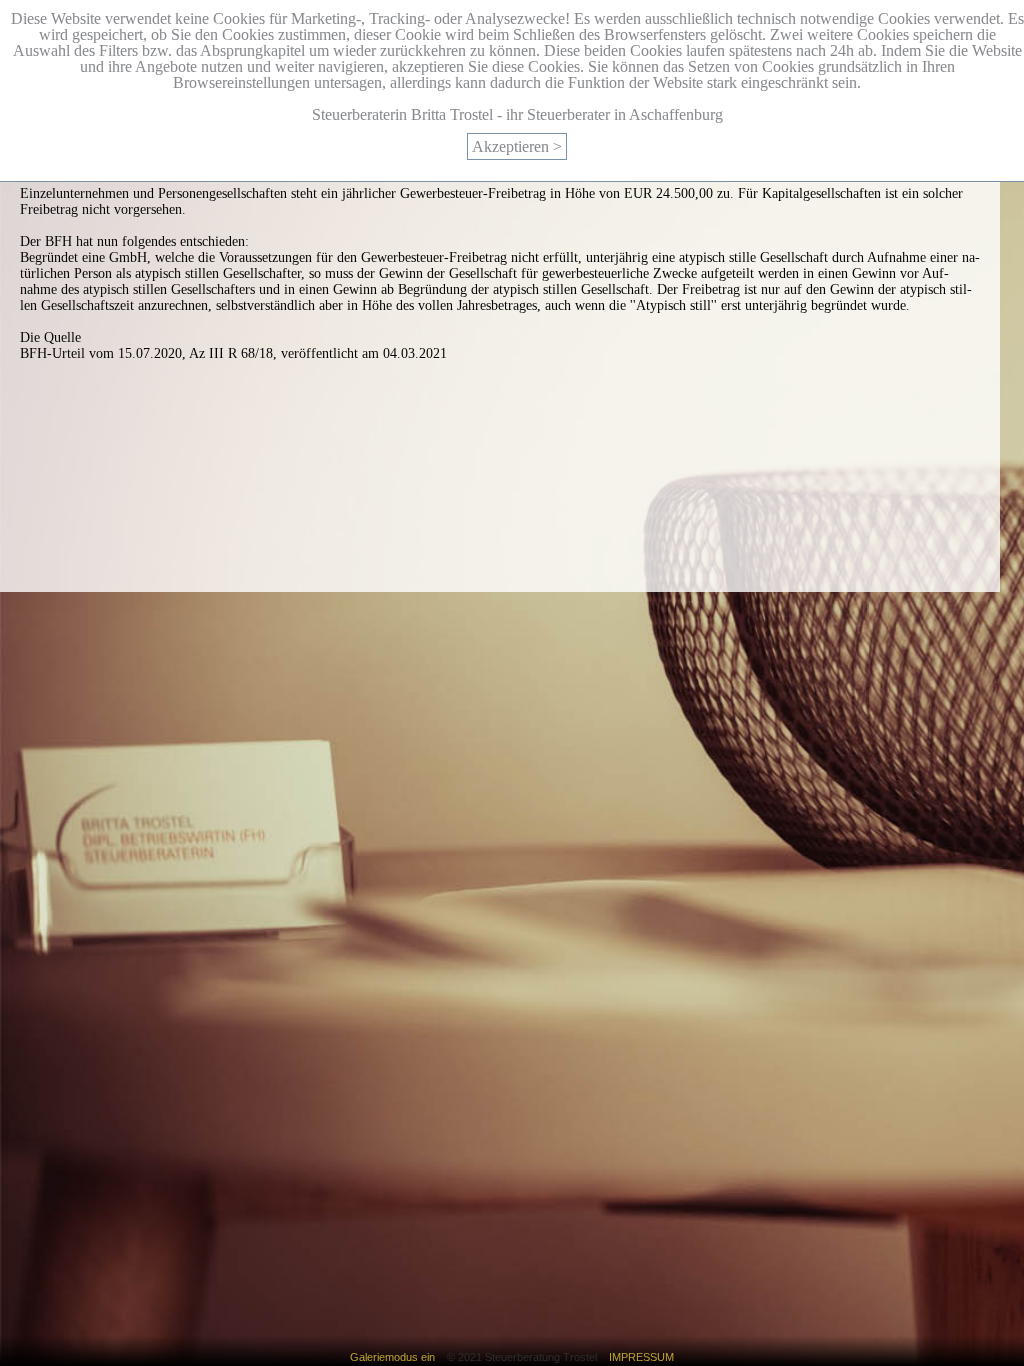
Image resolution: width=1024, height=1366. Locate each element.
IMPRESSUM (635, 1357)
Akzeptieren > (517, 146)
